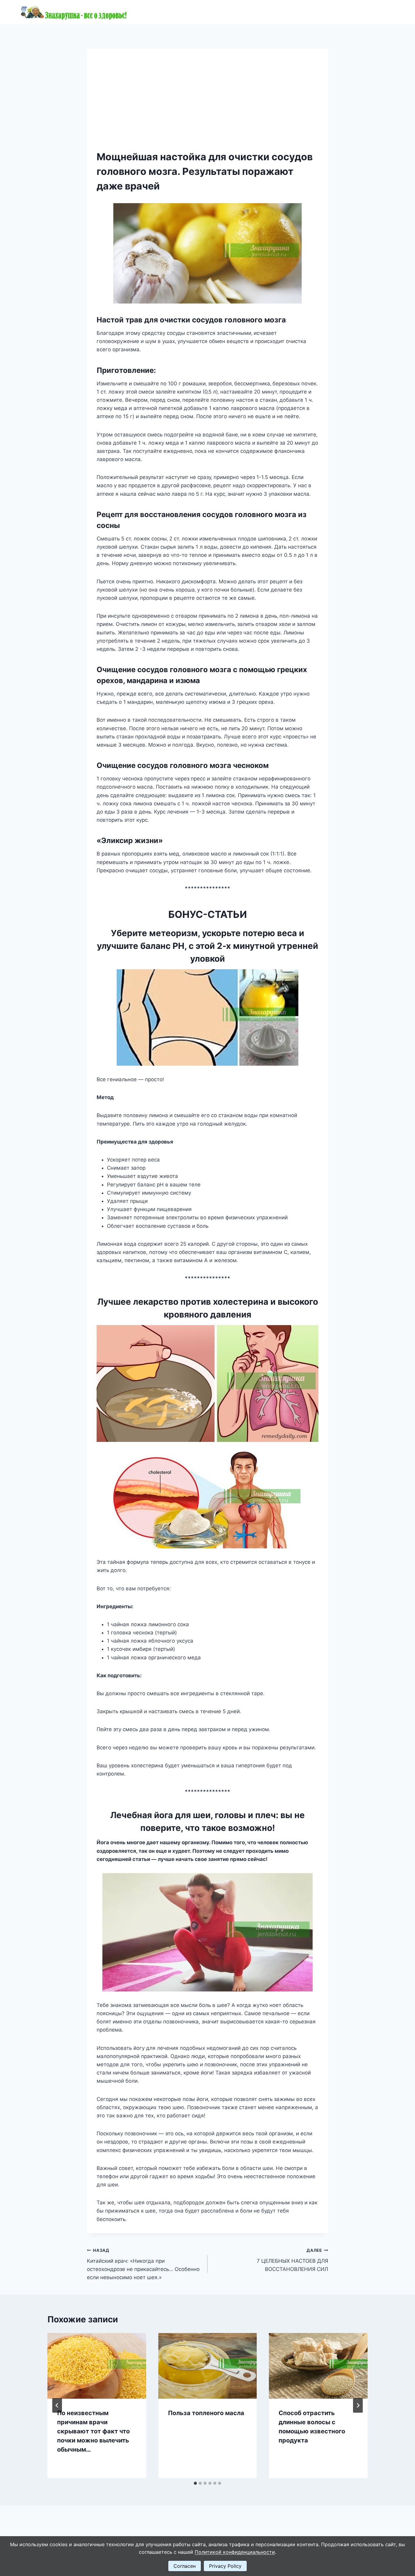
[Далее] (358, 2405)
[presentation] (97, 2366)
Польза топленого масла (206, 2413)
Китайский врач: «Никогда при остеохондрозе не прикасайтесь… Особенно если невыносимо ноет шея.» (143, 2264)
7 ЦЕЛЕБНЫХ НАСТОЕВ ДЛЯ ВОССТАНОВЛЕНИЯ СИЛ (292, 2260)
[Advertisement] (207, 104)
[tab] (195, 2483)
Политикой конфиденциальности (235, 2552)
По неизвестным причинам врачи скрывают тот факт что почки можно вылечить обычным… (93, 2431)
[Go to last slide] (57, 2405)
